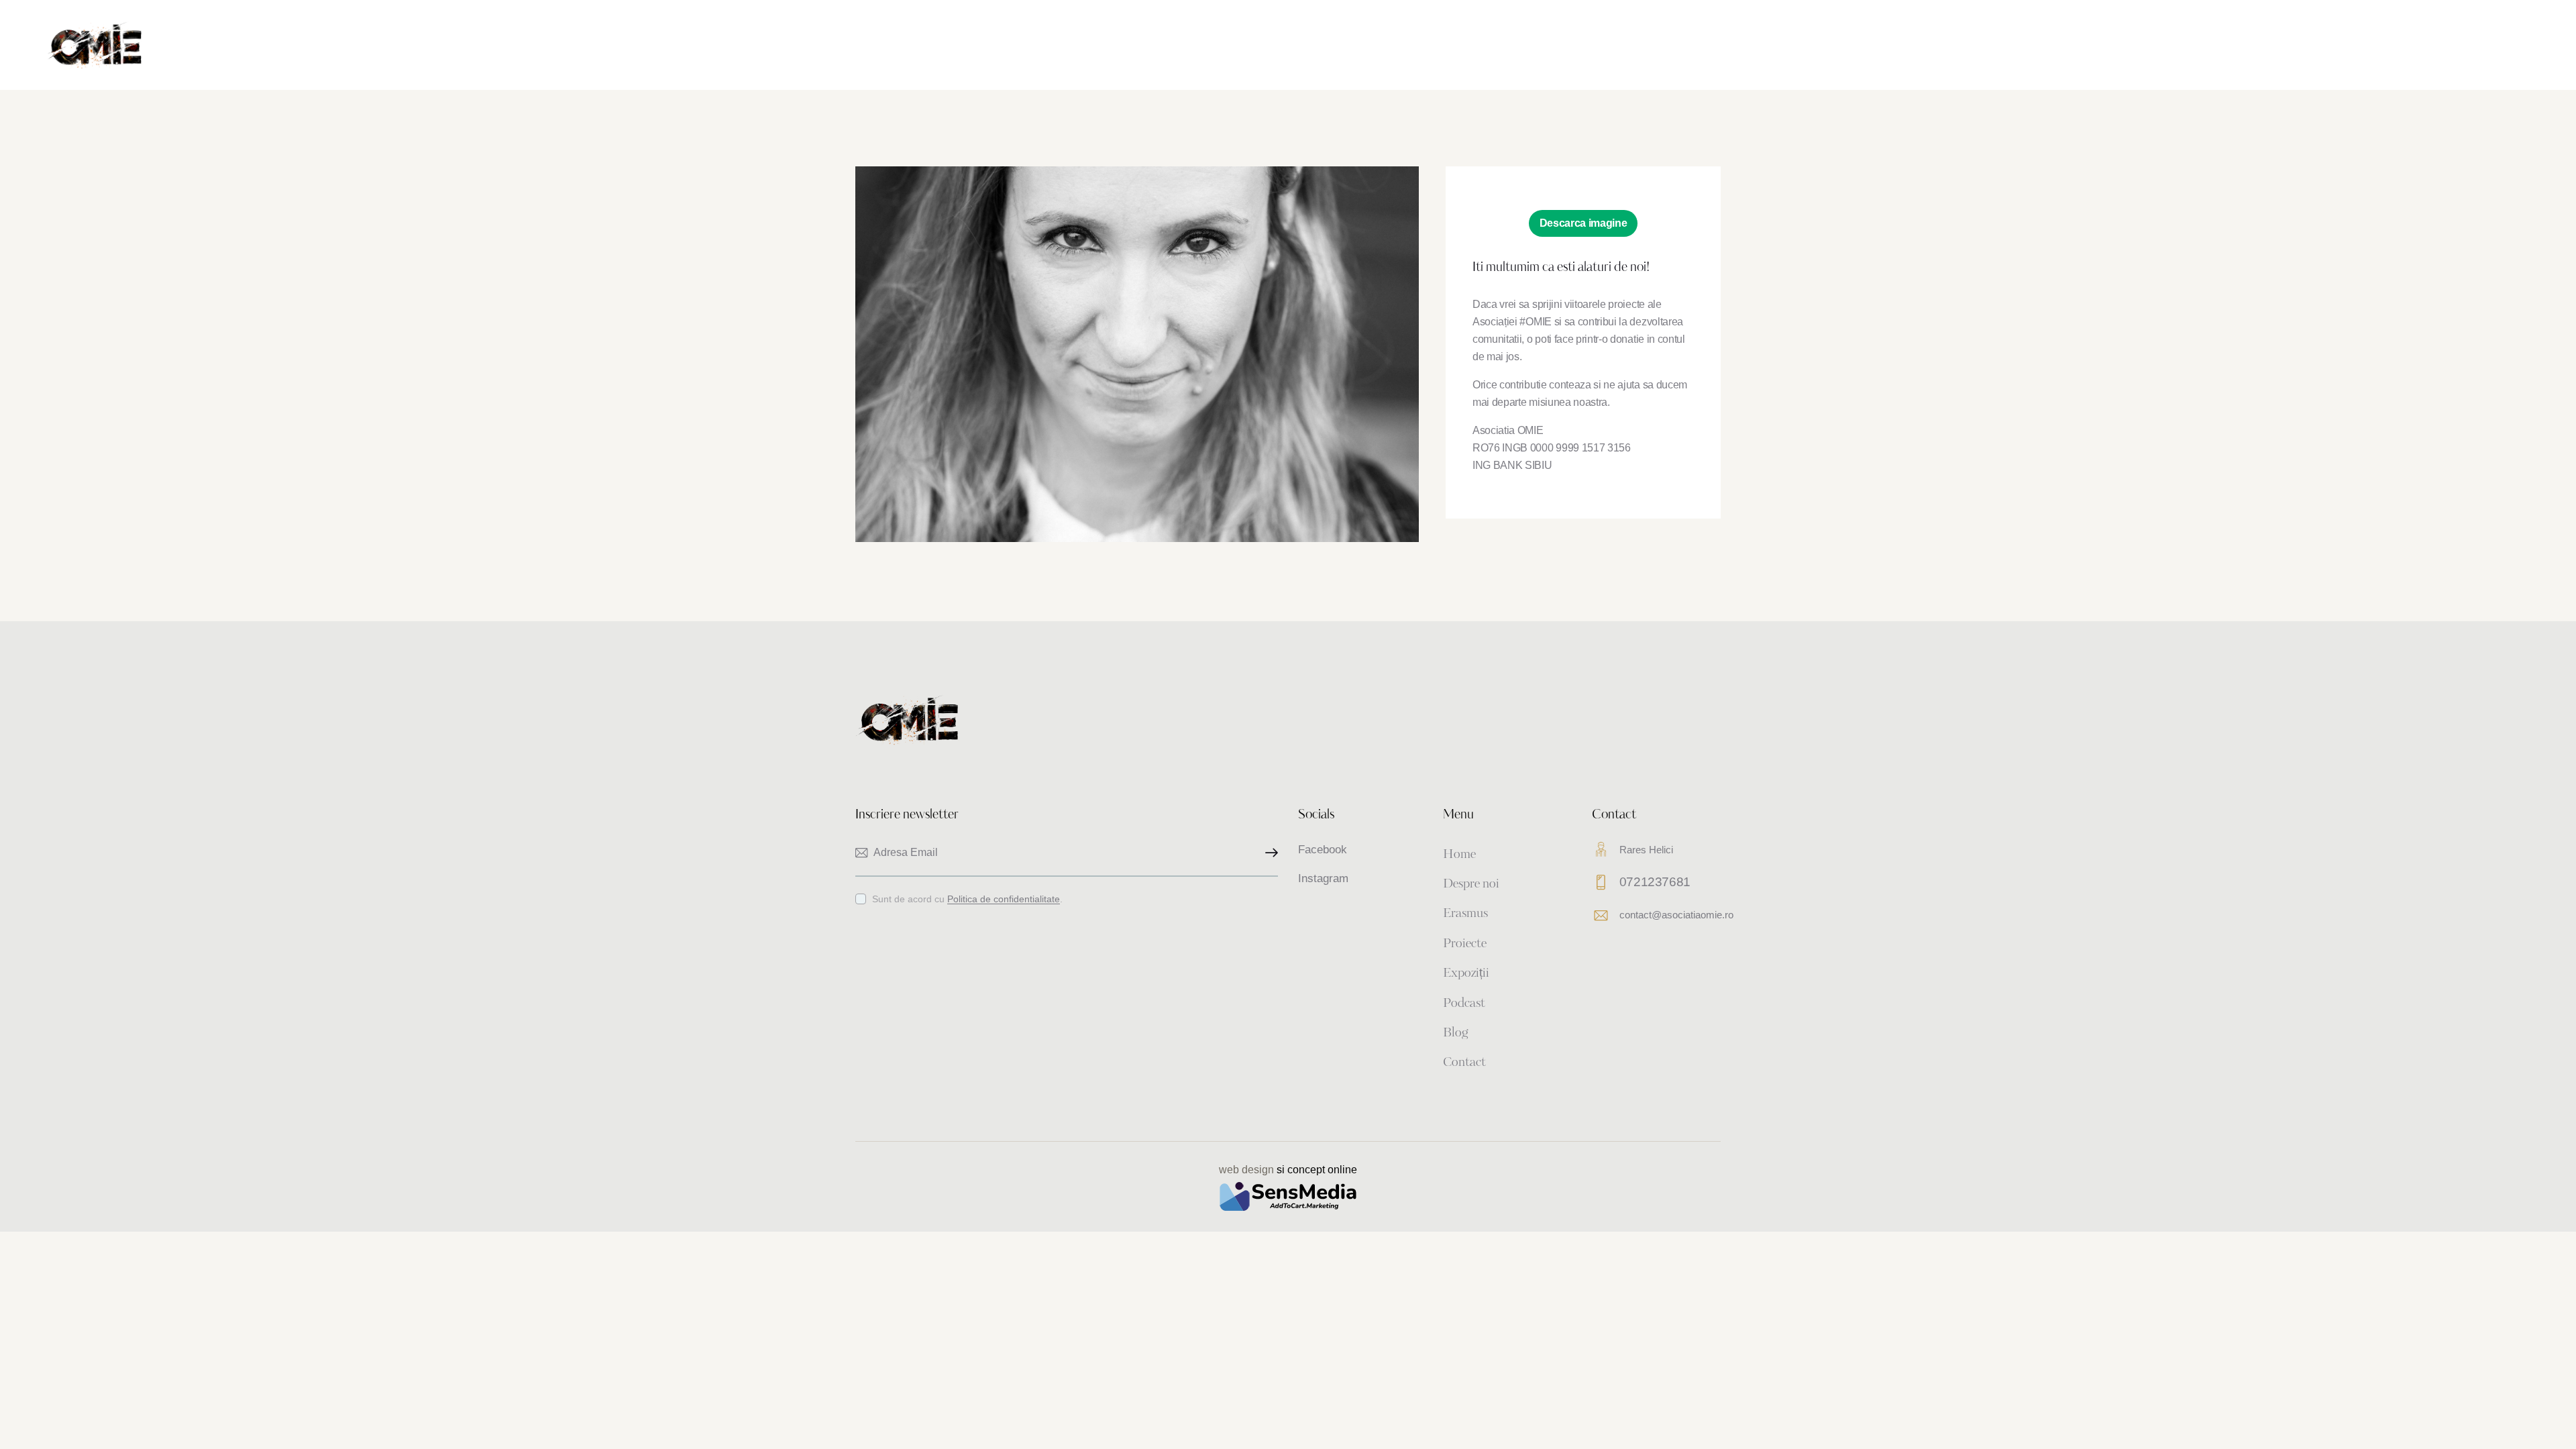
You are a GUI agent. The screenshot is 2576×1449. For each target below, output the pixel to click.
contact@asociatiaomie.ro (1676, 915)
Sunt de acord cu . (967, 899)
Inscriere (1268, 853)
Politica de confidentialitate (1004, 899)
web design (1246, 1170)
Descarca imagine (1584, 223)
